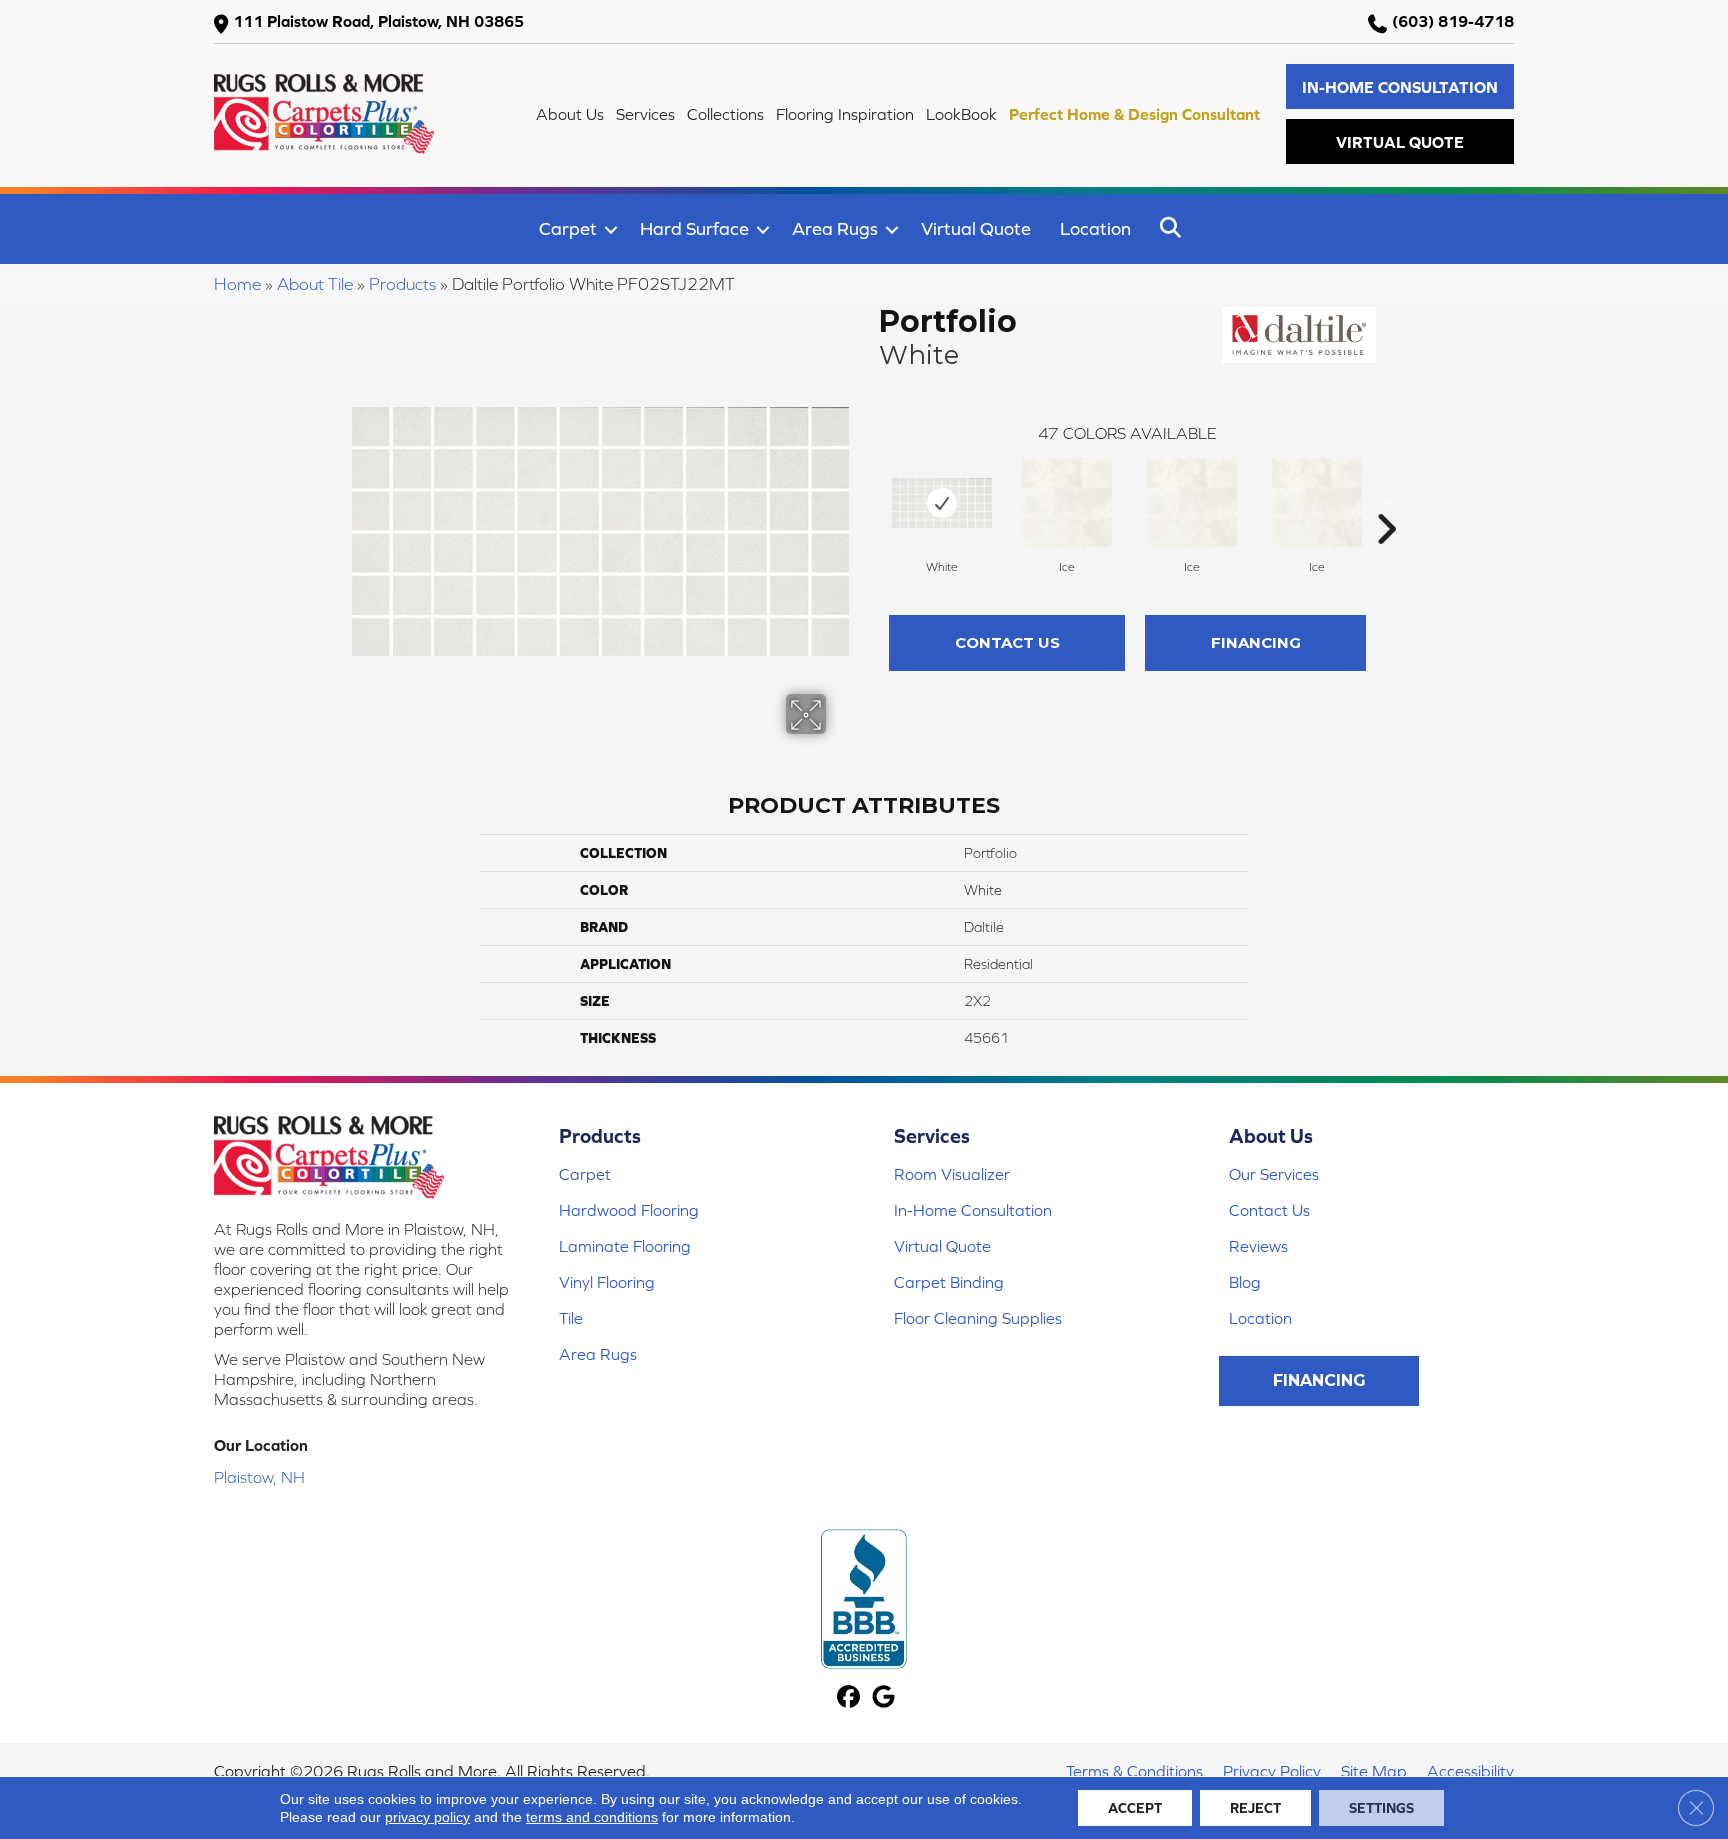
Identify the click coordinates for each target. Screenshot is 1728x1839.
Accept (1135, 1808)
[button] (1400, 86)
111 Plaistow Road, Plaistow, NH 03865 (378, 21)
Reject (1255, 1808)
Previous (869, 499)
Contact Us (1007, 642)
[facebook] (848, 1698)
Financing (1256, 642)
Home (237, 284)
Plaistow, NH (259, 1477)
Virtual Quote (976, 228)
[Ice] (1067, 503)
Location (1095, 228)
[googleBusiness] (883, 1698)
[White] (942, 503)
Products (402, 284)
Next (1386, 499)
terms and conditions (592, 1817)
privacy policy (427, 1817)
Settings (1381, 1808)
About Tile (315, 284)
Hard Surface (694, 228)
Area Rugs (835, 228)
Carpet (568, 228)
